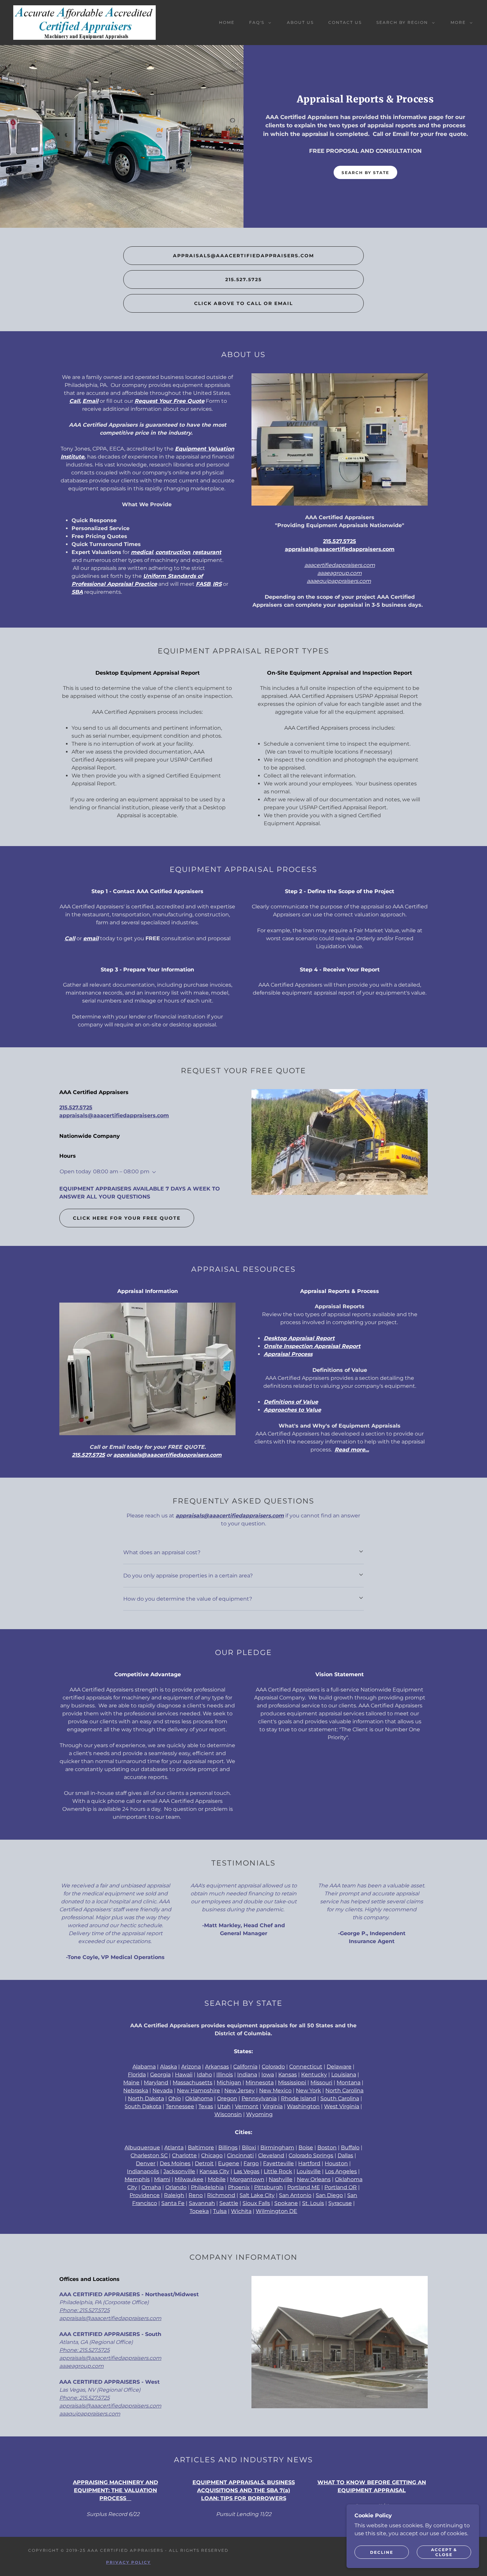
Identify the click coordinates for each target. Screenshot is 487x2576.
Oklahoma (199, 2098)
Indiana (247, 2075)
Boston (327, 2147)
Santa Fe (173, 2203)
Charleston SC (149, 2155)
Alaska (168, 2067)
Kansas (288, 2075)
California (245, 2067)
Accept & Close (444, 2552)
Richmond (221, 2195)
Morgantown (247, 2179)
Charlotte (184, 2155)
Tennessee (180, 2106)
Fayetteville (278, 2163)
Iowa (268, 2075)
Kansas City (214, 2171)
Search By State (365, 173)
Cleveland (271, 2155)
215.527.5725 (243, 279)
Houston (336, 2163)
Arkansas (217, 2067)
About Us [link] (300, 22)
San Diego (329, 2195)
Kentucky (314, 2075)
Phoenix (239, 2187)
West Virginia (342, 2106)
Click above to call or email (243, 303)
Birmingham (277, 2147)
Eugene (229, 2163)
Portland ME (304, 2187)
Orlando (176, 2187)
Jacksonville (179, 2171)
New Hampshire (198, 2090)
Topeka (199, 2211)
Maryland (156, 2083)
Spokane (286, 2203)
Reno (196, 2195)
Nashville (281, 2179)
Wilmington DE (276, 2211)
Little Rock (278, 2171)
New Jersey (240, 2090)
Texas (206, 2106)
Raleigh (174, 2195)
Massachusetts (192, 2083)
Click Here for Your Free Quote (127, 1218)
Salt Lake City (257, 2195)
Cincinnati (240, 2155)
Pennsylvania (259, 2098)
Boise (306, 2147)
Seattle (229, 2203)
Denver (146, 2163)
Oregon (227, 2098)
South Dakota (143, 2106)
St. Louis (313, 2203)
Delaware (339, 2067)
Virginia (273, 2106)
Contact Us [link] (345, 22)
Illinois (225, 2075)
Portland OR (341, 2187)
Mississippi (292, 2083)
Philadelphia (207, 2187)
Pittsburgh (269, 2187)
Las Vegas (246, 2171)
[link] (84, 22)
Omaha (151, 2187)
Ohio (175, 2098)
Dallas (345, 2155)
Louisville (309, 2171)
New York (308, 2090)
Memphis (137, 2179)
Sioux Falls (256, 2203)
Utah (224, 2106)
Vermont (247, 2106)
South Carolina (340, 2098)
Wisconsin (228, 2114)
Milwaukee (189, 2179)
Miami (162, 2179)
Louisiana (344, 2075)
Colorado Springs (311, 2155)
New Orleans (314, 2179)
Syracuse (340, 2203)
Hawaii (184, 2075)
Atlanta (174, 2147)
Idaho (204, 2075)
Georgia (160, 2075)
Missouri (321, 2083)
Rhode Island (298, 2098)
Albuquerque (142, 2147)
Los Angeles (341, 2171)
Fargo (251, 2163)
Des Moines (175, 2163)
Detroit (204, 2163)
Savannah (202, 2203)
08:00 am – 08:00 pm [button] (121, 1171)
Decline (382, 2552)
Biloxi (249, 2147)
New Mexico (275, 2090)
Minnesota (260, 2083)
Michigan (229, 2083)
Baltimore (201, 2147)
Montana (349, 2083)
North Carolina (344, 2090)
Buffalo (350, 2147)
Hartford (309, 2163)
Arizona (191, 2067)
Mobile (217, 2179)
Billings (228, 2147)
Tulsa (220, 2211)
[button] (259, 23)
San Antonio (295, 2195)
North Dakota (146, 2098)
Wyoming (259, 2114)
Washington (303, 2106)
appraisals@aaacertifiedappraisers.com (243, 256)
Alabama (144, 2067)
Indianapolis (143, 2171)
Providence (145, 2195)
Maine (131, 2083)
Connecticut (306, 2067)
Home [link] (227, 22)
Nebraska (136, 2090)
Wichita (241, 2211)
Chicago (212, 2155)
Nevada (162, 2090)
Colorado (273, 2067)
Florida (137, 2075)
